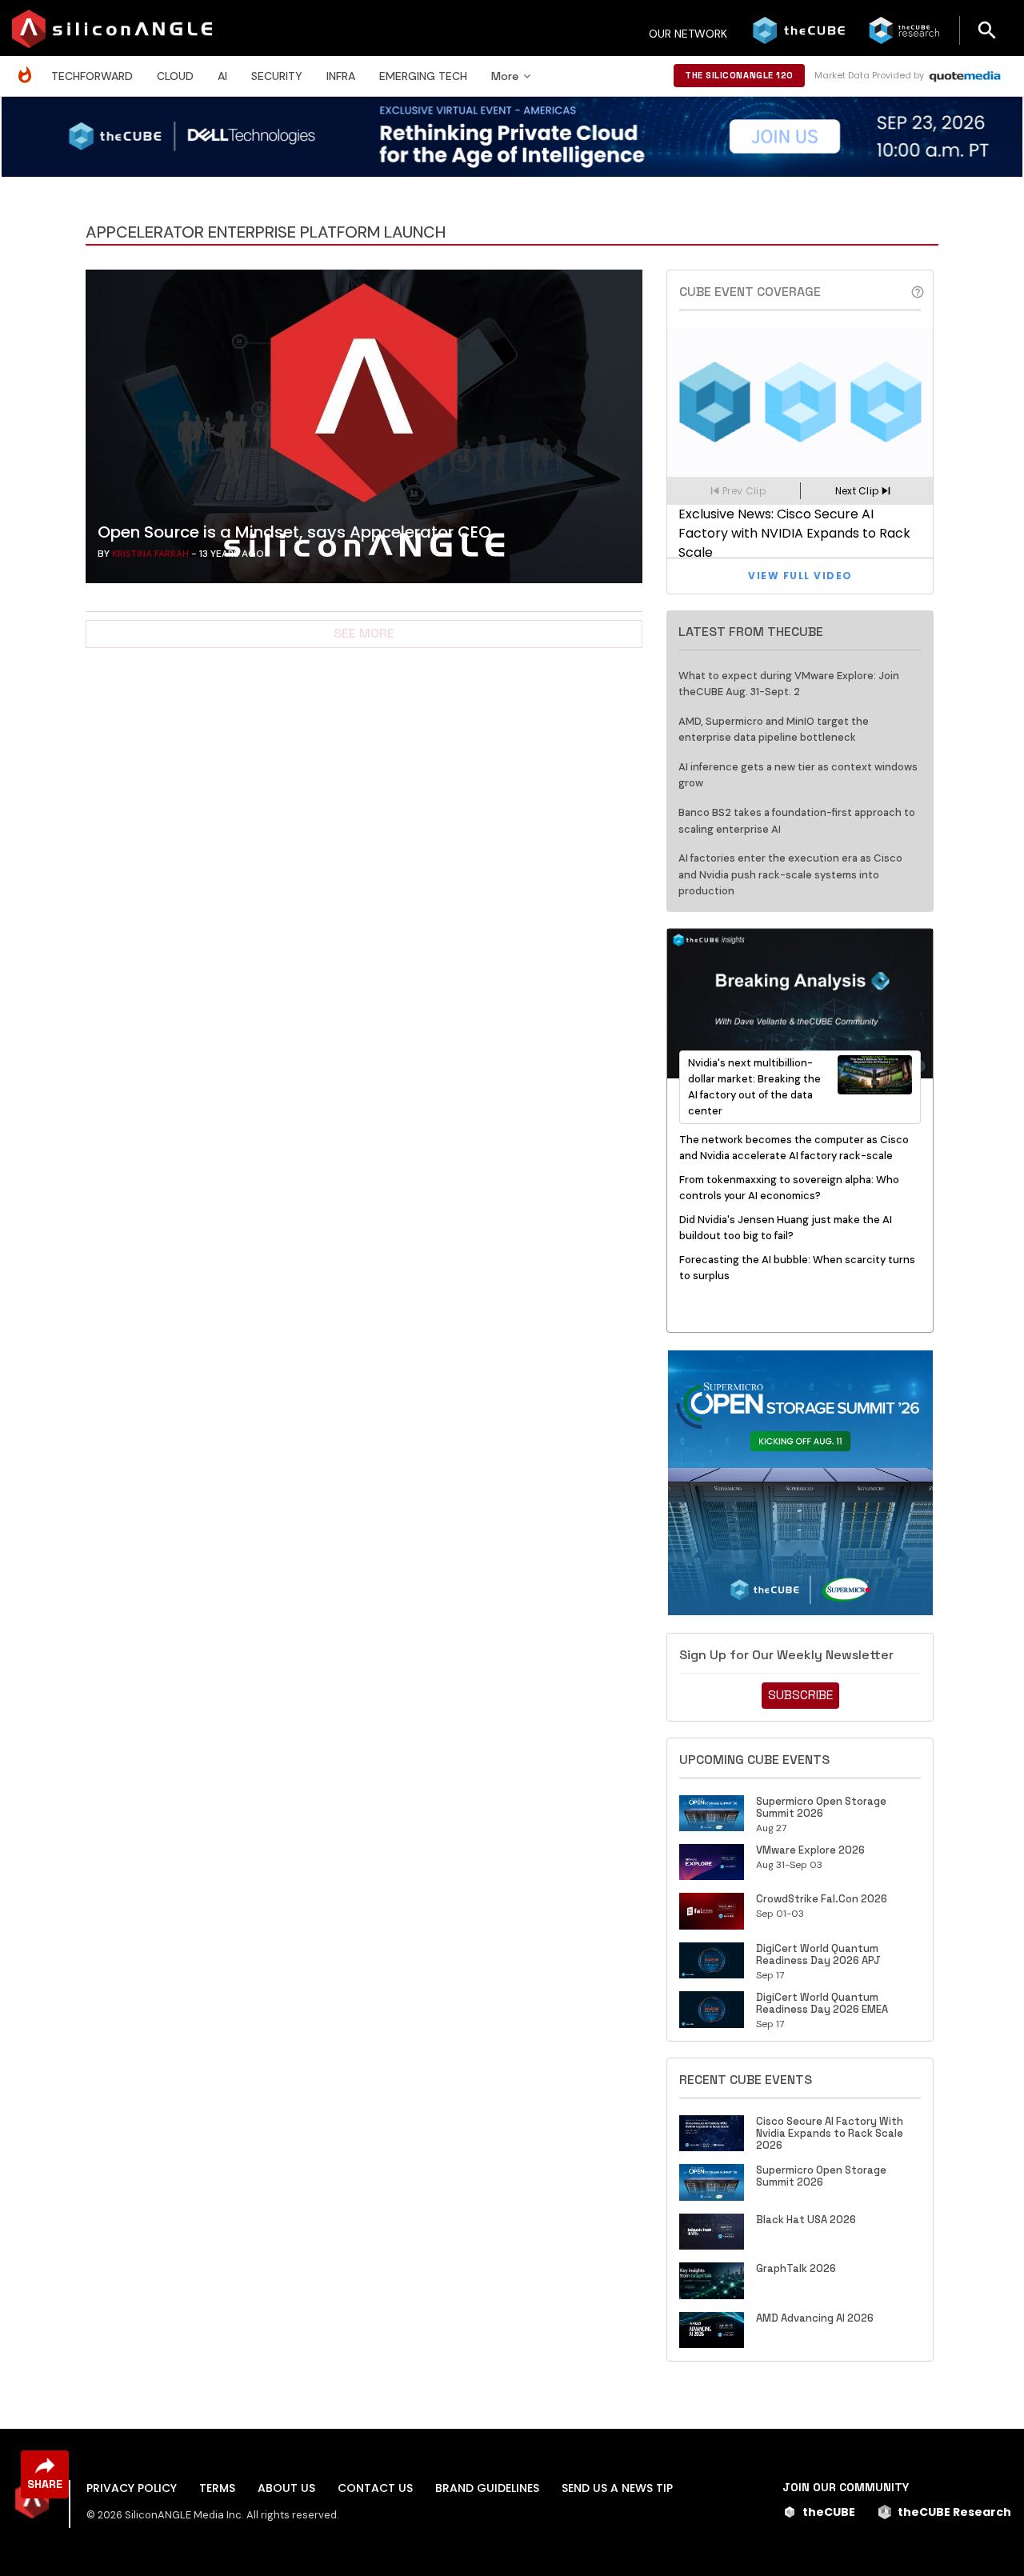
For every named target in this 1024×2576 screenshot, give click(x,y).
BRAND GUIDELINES (487, 2488)
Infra (341, 76)
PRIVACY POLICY (132, 2488)
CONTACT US (375, 2488)
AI (222, 76)
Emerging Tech (423, 76)
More (505, 76)
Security (277, 76)
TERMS (217, 2488)
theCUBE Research (954, 2512)
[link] (364, 430)
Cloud (175, 76)
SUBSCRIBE (800, 1695)
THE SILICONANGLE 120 (739, 75)
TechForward (92, 76)
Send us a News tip (617, 2488)
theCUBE (829, 2512)
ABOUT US (286, 2488)
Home (29, 67)
